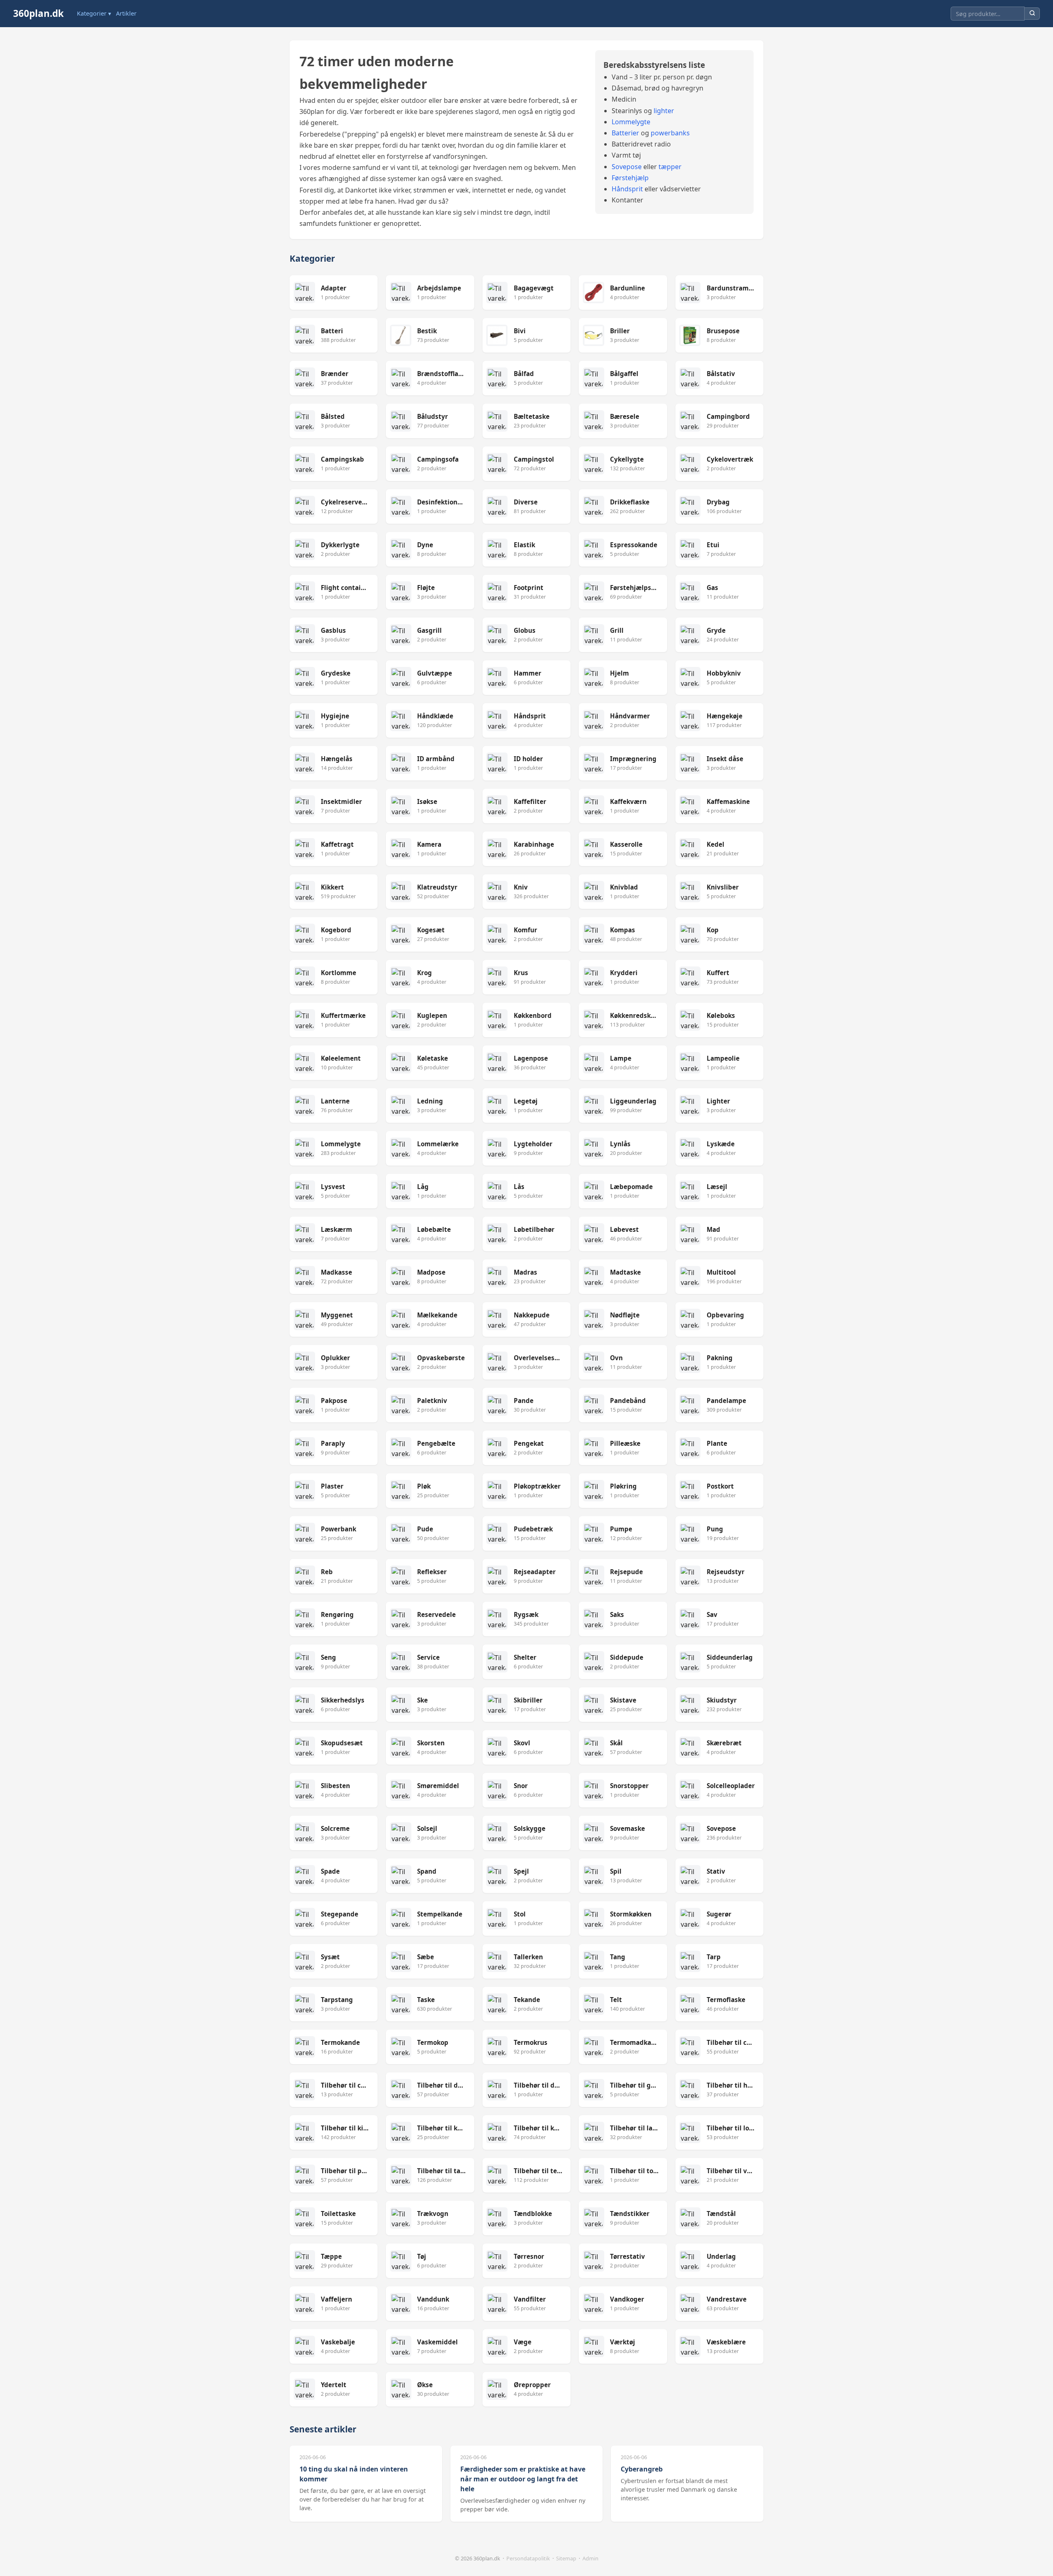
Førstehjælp (630, 178)
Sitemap (566, 2558)
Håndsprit (627, 189)
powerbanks (670, 133)
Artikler (126, 13)
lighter (664, 111)
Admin (590, 2558)
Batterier (625, 133)
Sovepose (627, 167)
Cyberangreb (642, 2469)
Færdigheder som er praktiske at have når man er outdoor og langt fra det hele (523, 2479)
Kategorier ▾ (94, 13)
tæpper (670, 167)
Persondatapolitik (528, 2558)
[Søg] (1032, 14)
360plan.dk (38, 13)
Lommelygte (631, 122)
